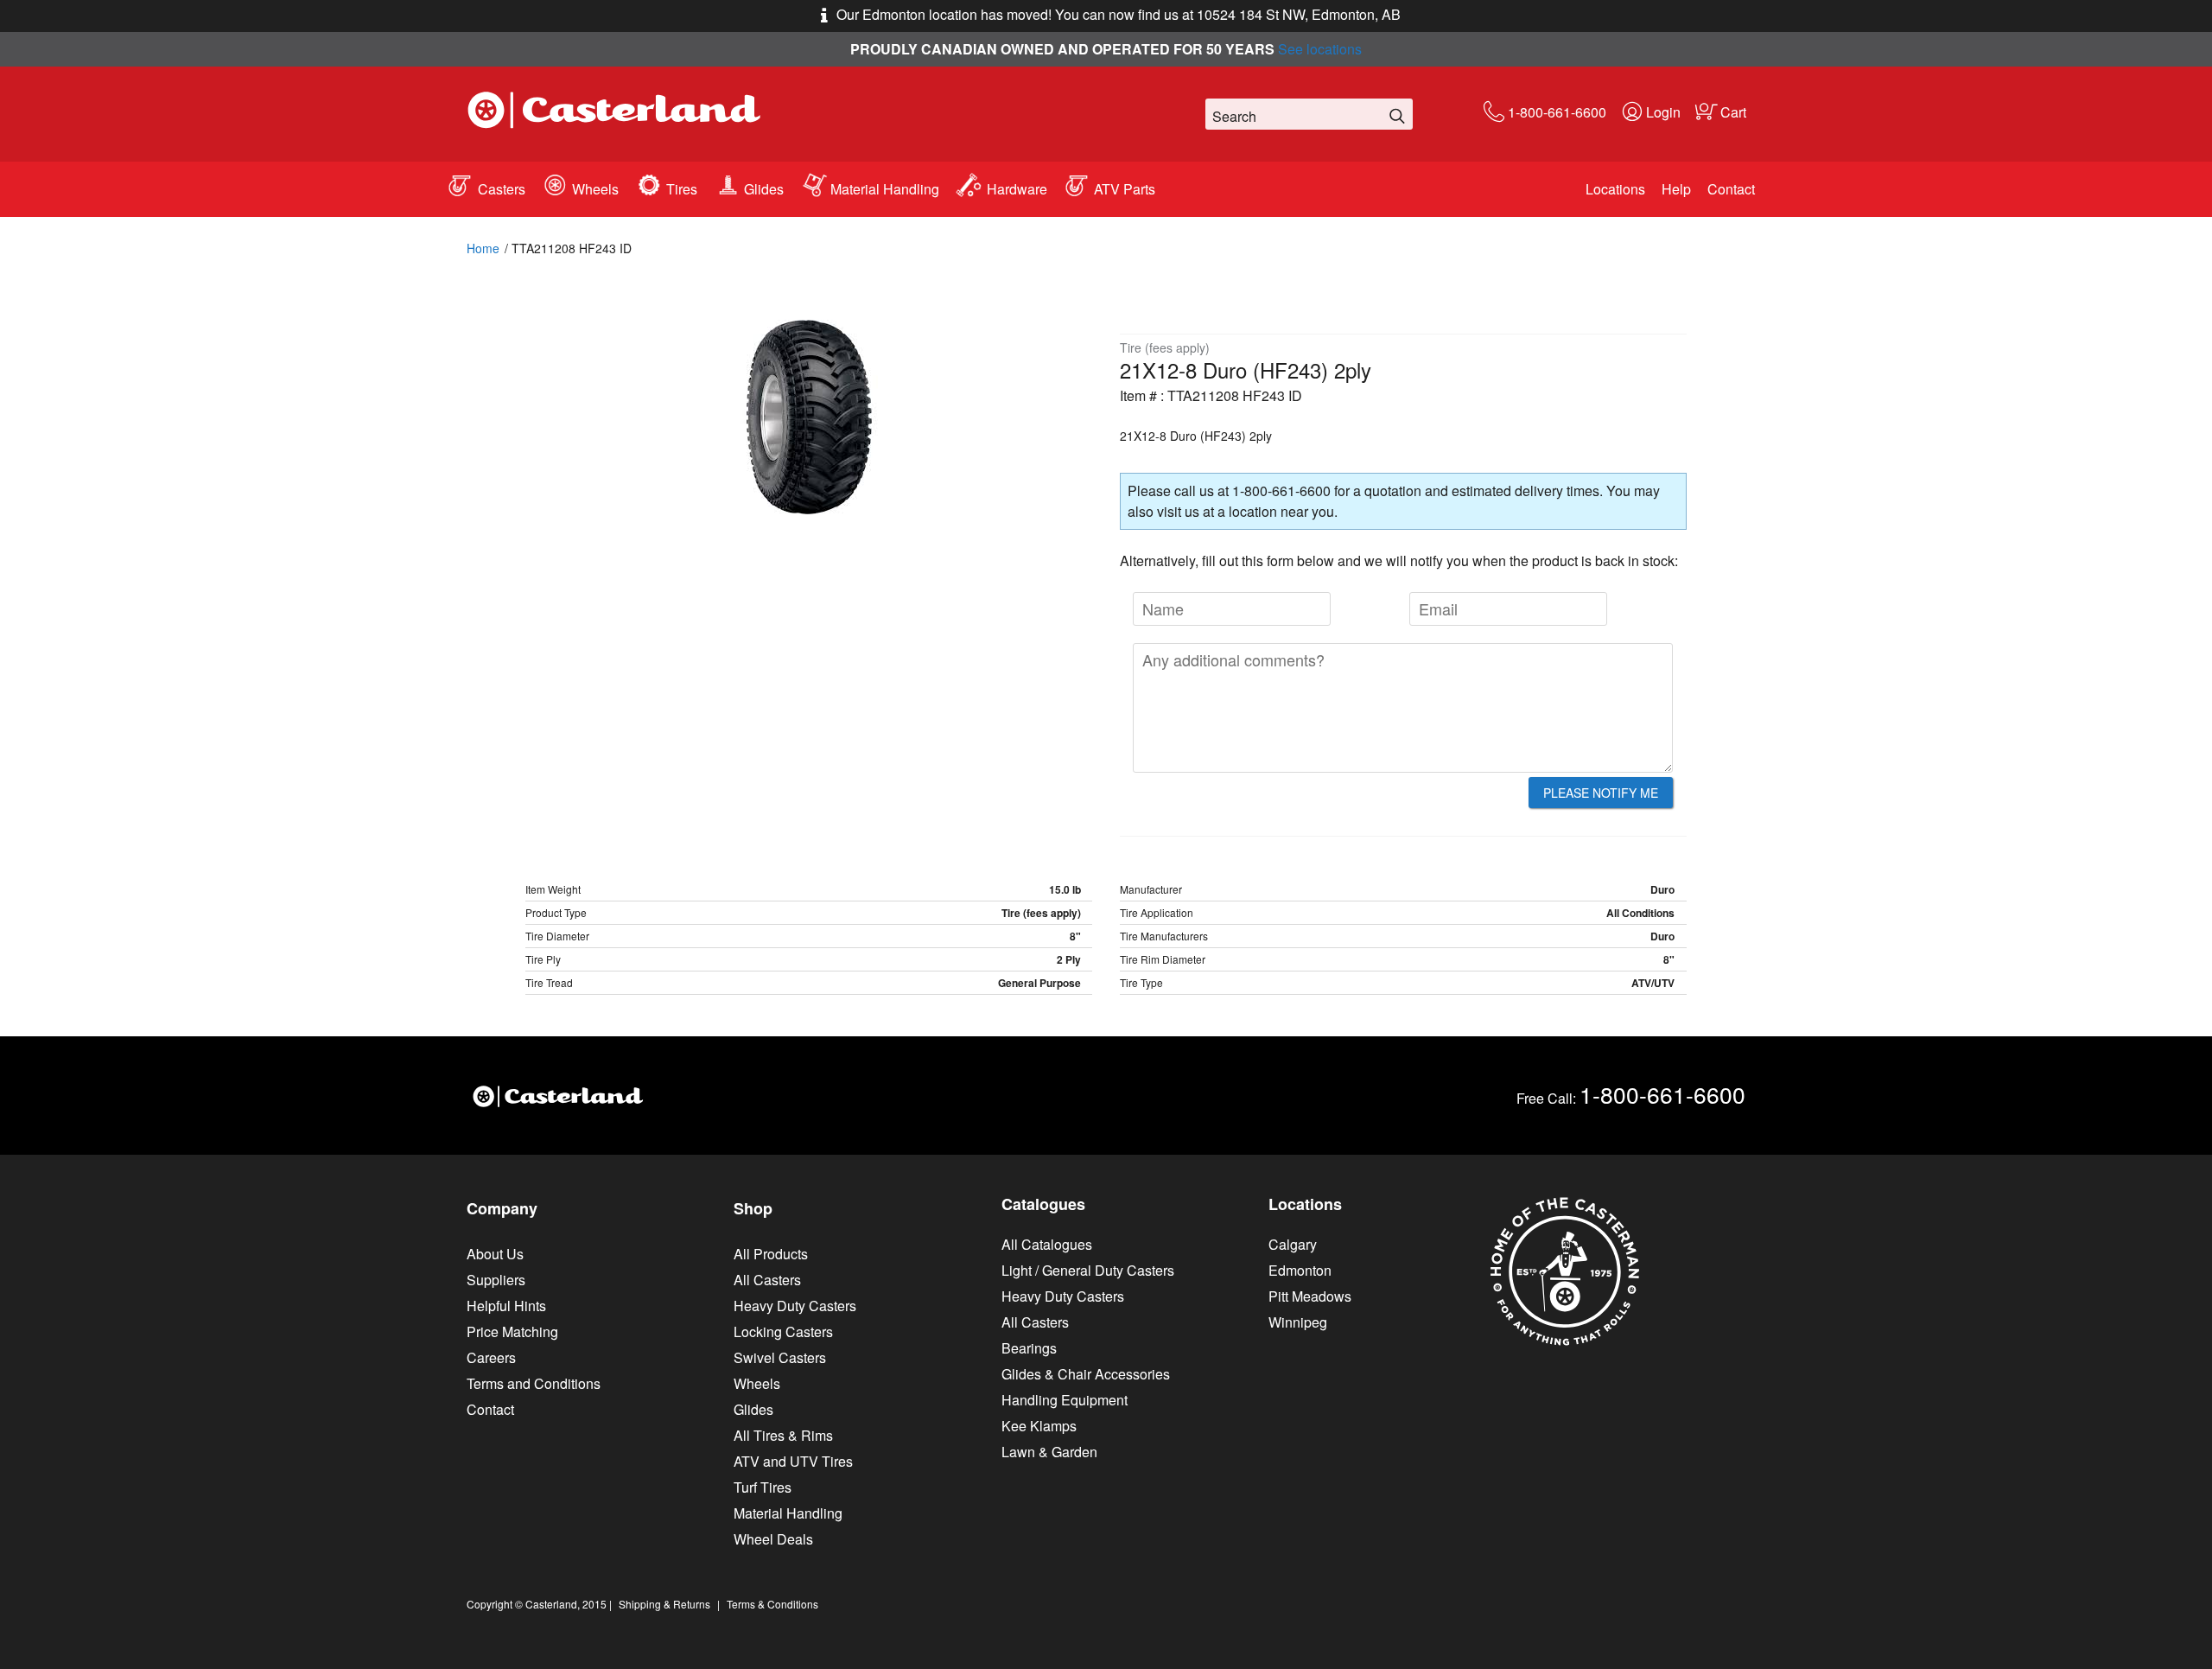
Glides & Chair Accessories (1086, 1374)
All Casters (767, 1280)
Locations (1615, 189)
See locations (1320, 49)
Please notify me (1601, 793)
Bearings (1029, 1348)
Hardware (1017, 189)
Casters (502, 189)
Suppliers (496, 1280)
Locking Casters (783, 1331)
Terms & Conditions (772, 1604)
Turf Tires (763, 1487)
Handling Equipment (1065, 1400)
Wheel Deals (773, 1539)
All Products (771, 1254)
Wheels (595, 189)
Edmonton (1300, 1270)
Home (483, 248)
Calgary (1293, 1244)
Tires (682, 189)
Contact (1731, 189)
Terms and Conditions (534, 1383)
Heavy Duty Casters (795, 1306)
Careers (491, 1357)
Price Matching (512, 1331)
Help (1676, 189)
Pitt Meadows (1310, 1296)
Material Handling (885, 189)
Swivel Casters (780, 1357)
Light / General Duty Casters (1088, 1270)
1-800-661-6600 (1557, 112)
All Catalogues (1047, 1244)
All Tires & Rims (783, 1435)
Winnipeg (1298, 1322)
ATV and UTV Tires (793, 1461)
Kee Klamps (1039, 1426)
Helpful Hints (506, 1306)
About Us (495, 1254)
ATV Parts (1125, 189)
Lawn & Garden (1049, 1452)
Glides (764, 189)
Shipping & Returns (664, 1604)
